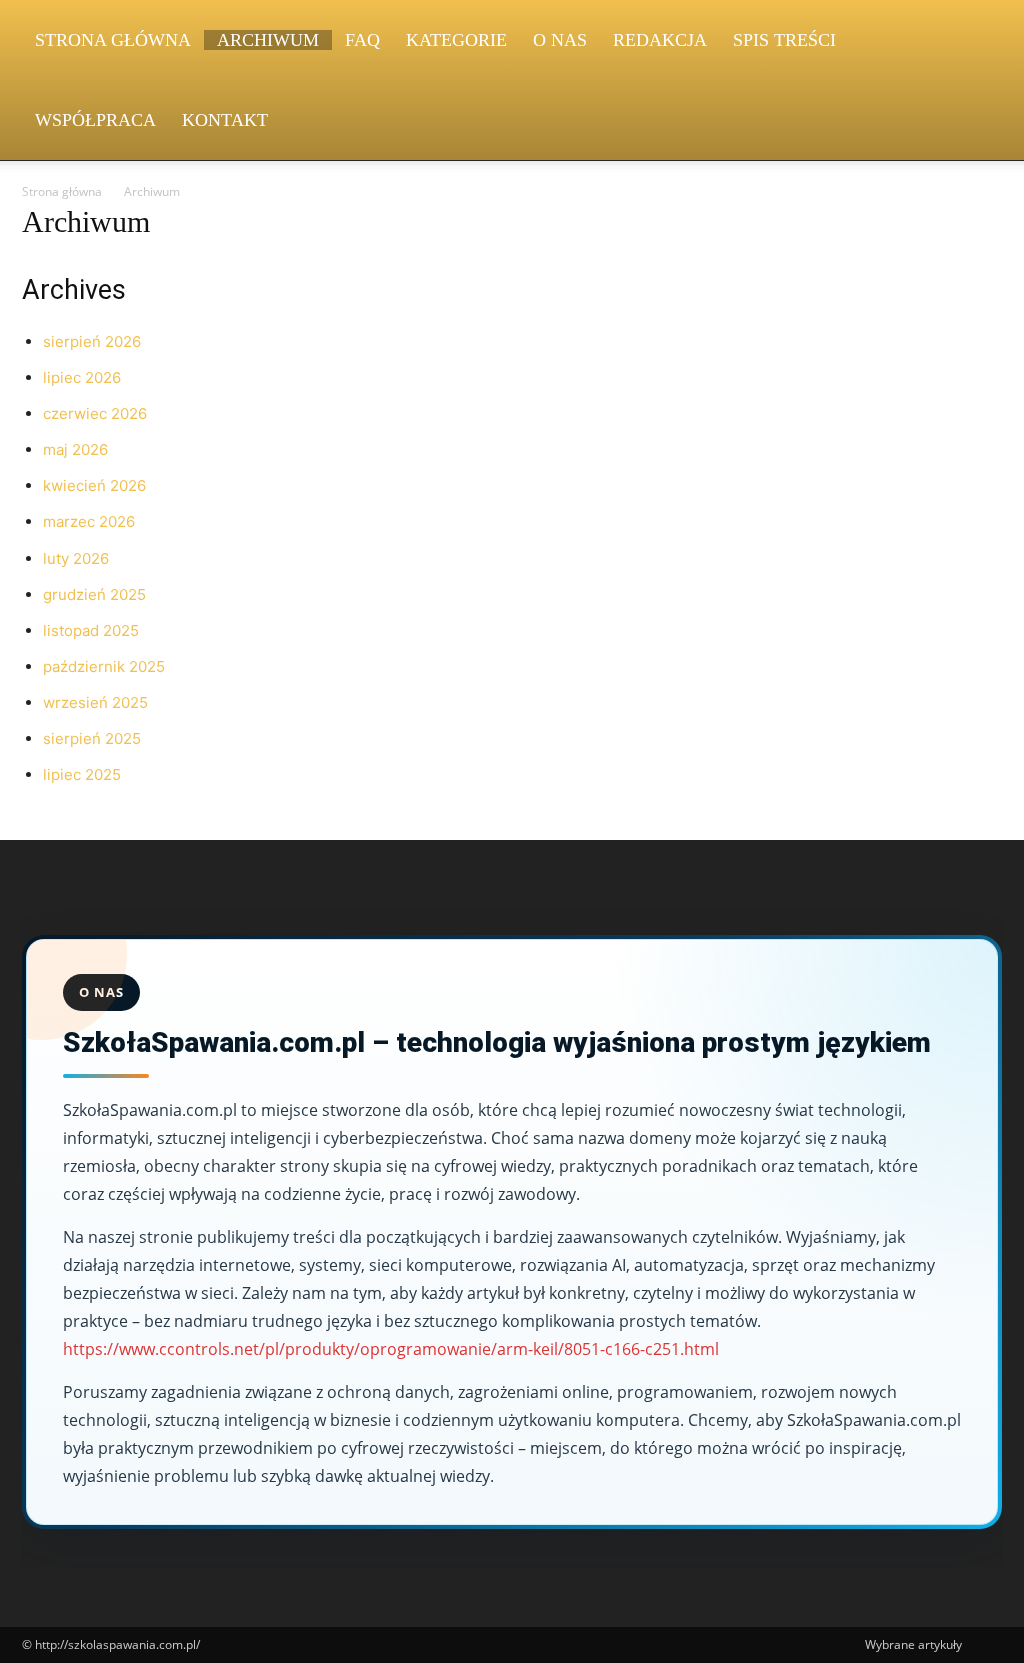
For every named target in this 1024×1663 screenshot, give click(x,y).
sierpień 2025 (92, 738)
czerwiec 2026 (95, 413)
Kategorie (456, 40)
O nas (560, 40)
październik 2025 (104, 666)
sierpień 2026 (92, 341)
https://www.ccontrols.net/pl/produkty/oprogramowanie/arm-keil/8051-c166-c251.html (391, 1349)
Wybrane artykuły (913, 1644)
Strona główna (62, 191)
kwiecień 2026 (94, 485)
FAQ (362, 40)
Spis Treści (784, 40)
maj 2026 (75, 449)
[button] (978, 41)
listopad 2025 (91, 630)
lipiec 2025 (82, 774)
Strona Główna (113, 40)
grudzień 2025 (94, 594)
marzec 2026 (89, 521)
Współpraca (95, 120)
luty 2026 (76, 558)
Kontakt (225, 120)
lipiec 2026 (82, 377)
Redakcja (660, 40)
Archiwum (268, 40)
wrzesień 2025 (95, 702)
